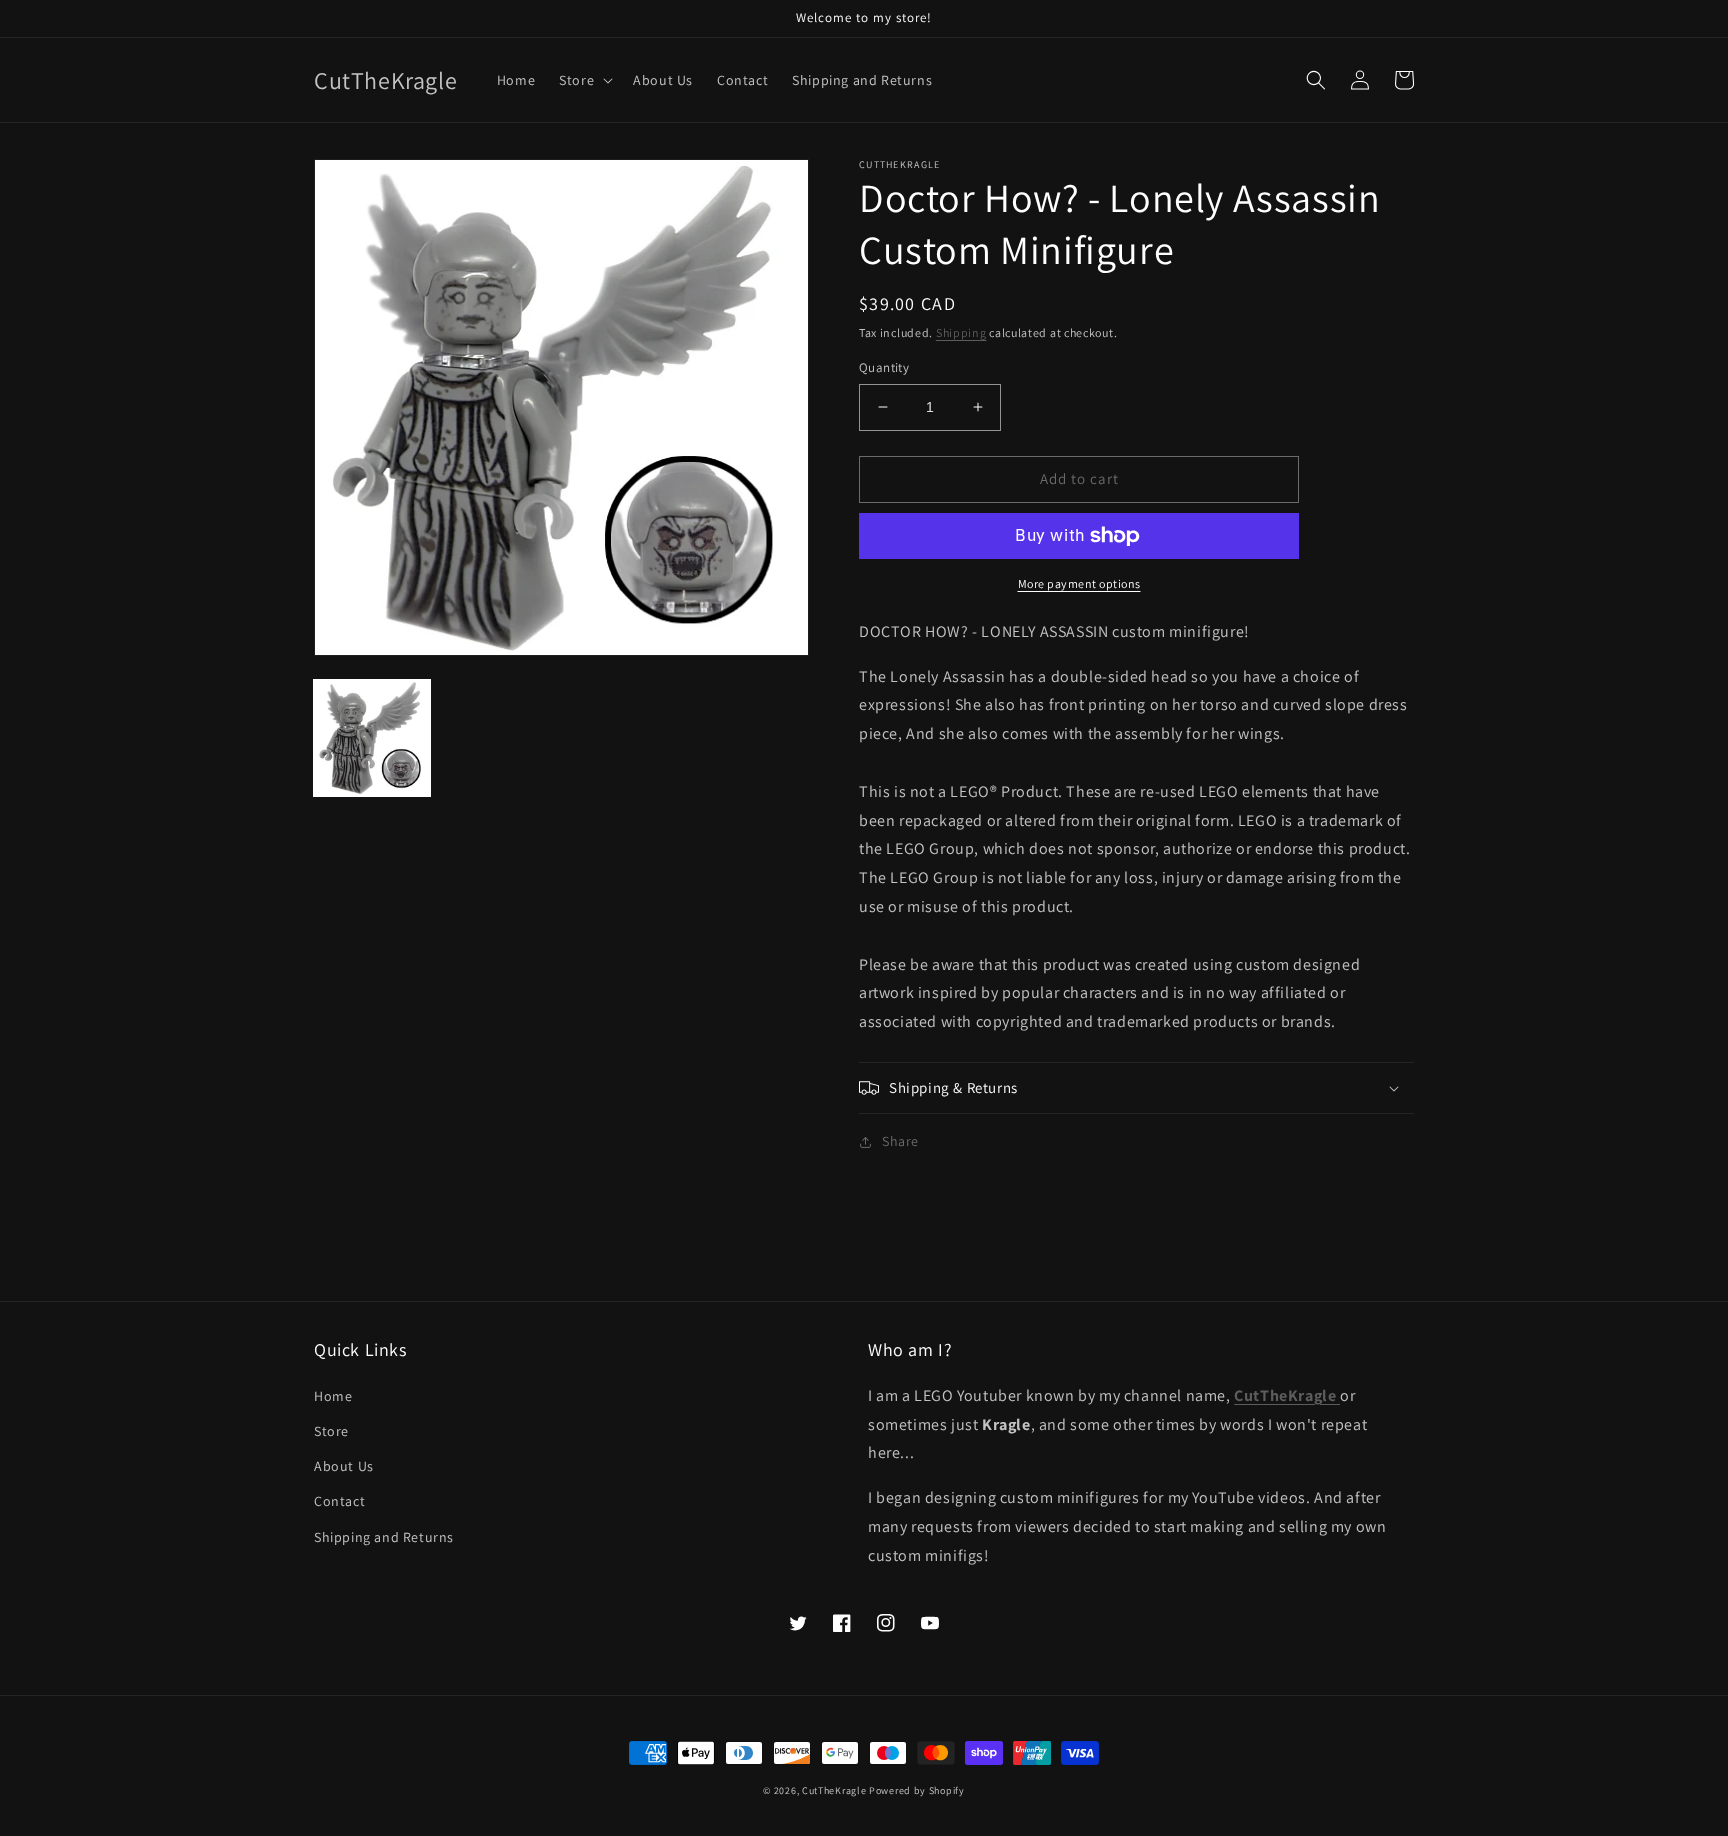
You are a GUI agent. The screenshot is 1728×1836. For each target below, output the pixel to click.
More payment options (1079, 583)
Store (331, 1431)
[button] (584, 80)
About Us (344, 1466)
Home (333, 1396)
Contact (339, 1501)
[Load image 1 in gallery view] (372, 738)
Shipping (961, 332)
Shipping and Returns (384, 1537)
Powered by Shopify (917, 1790)
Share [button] (900, 1141)
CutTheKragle (834, 1790)
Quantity (884, 367)
